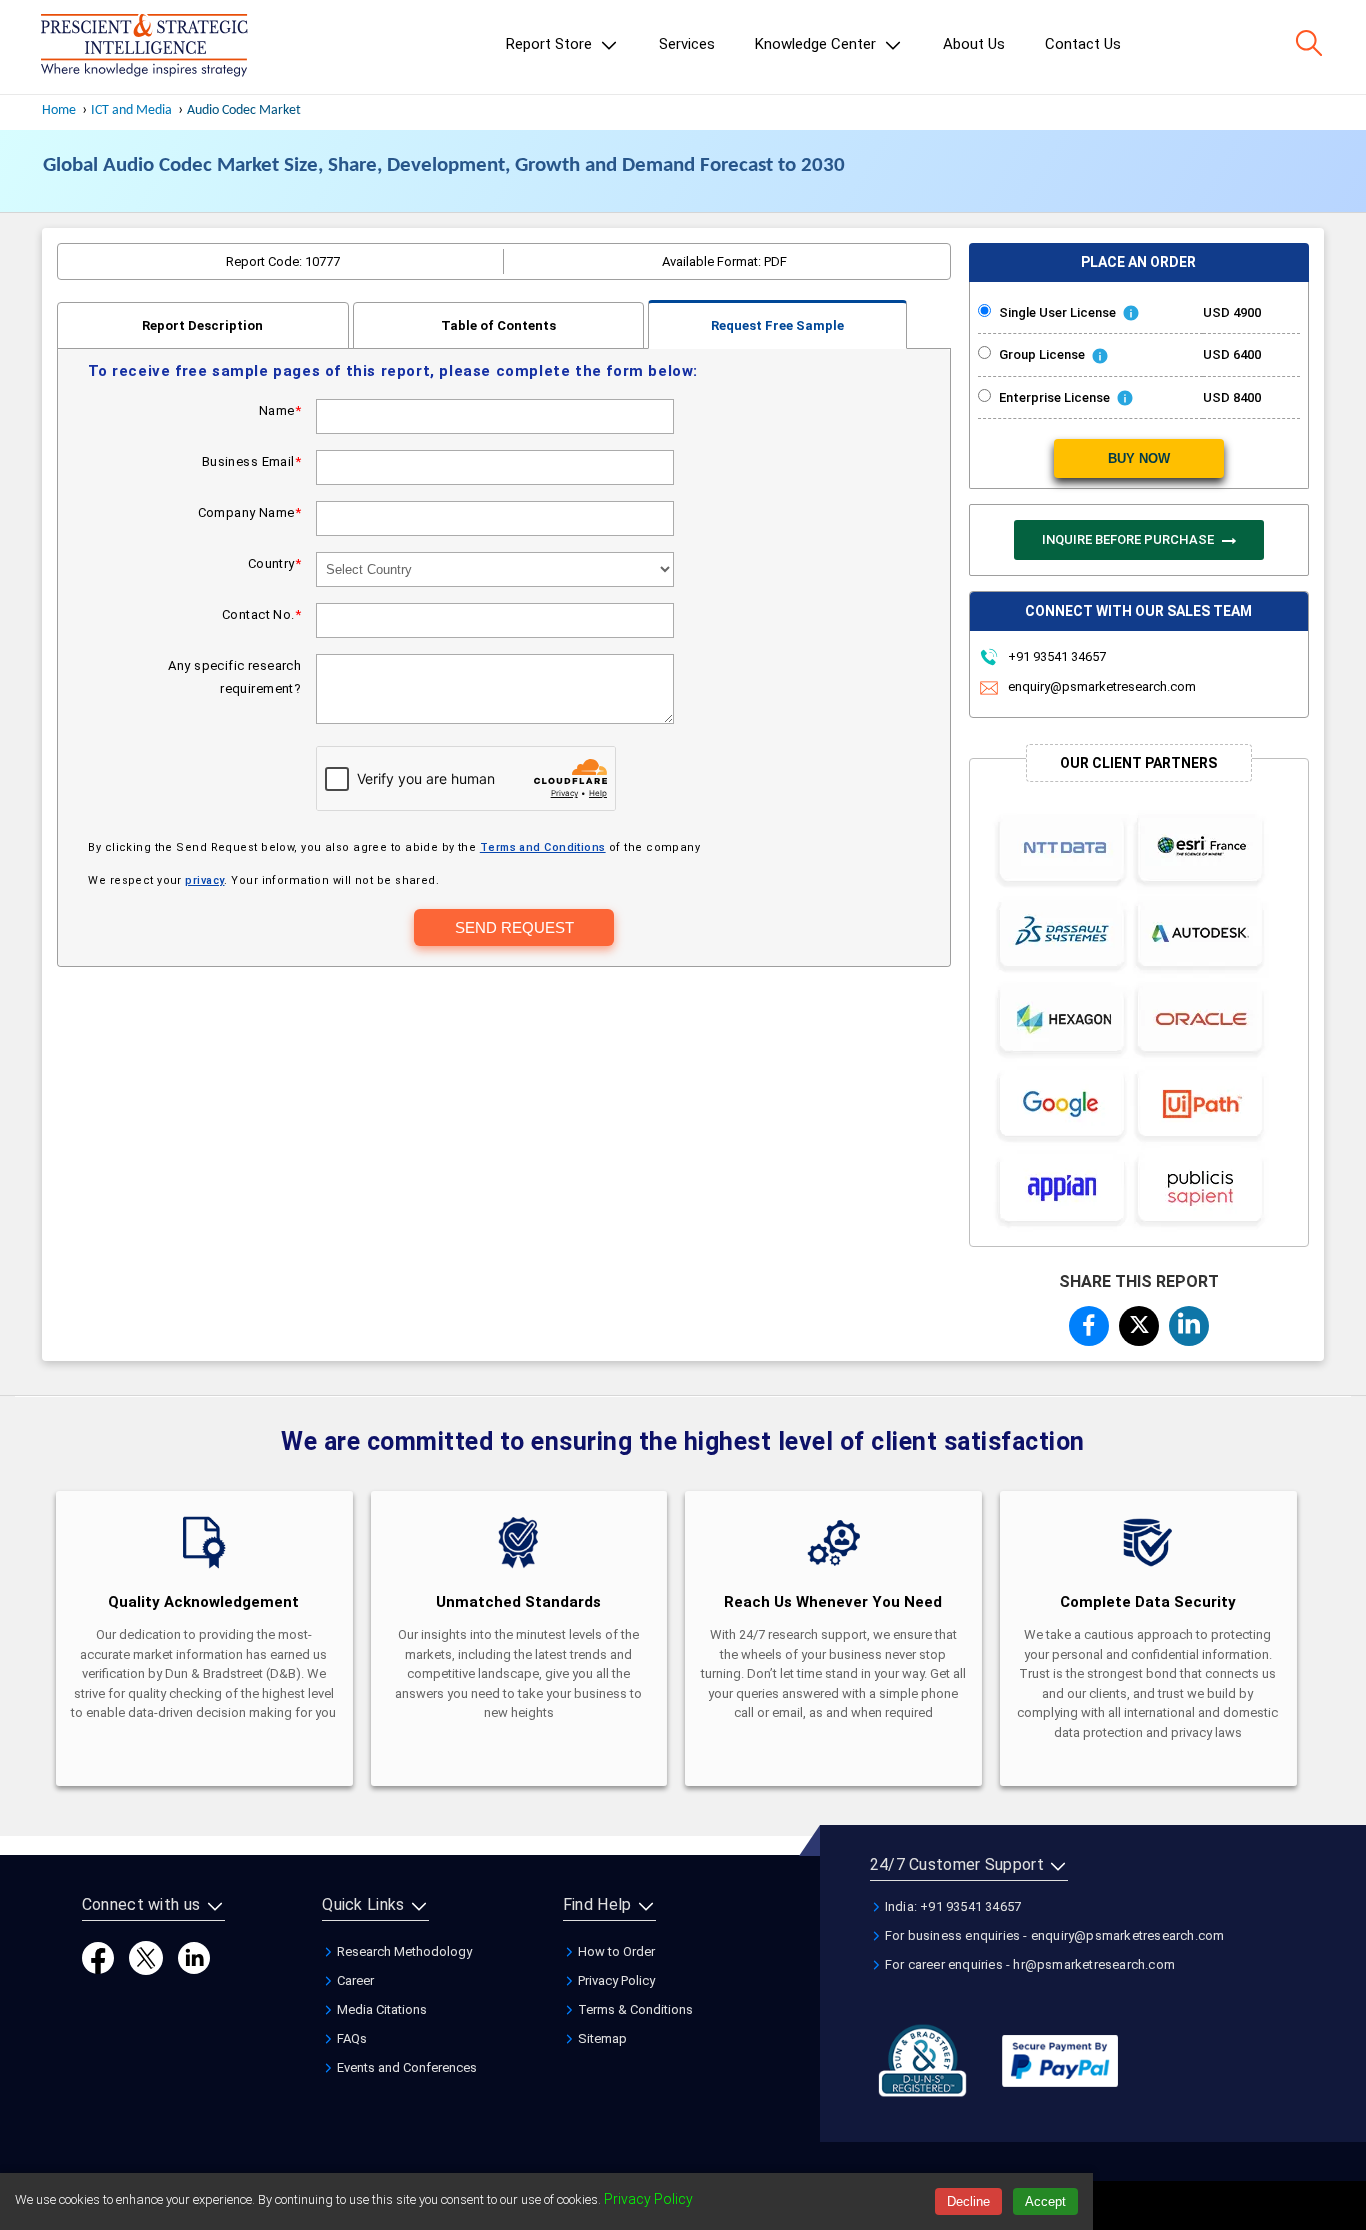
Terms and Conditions (543, 847)
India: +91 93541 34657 (952, 1906)
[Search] (1309, 43)
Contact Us (1083, 44)
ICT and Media (131, 110)
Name (280, 410)
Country (274, 563)
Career (354, 1980)
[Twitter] (146, 1956)
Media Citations (380, 2009)
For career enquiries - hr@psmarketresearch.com (1028, 1964)
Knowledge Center (817, 44)
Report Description (202, 325)
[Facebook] (98, 1956)
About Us (974, 44)
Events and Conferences (405, 2067)
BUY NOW (1139, 458)
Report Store (551, 44)
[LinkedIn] (194, 1956)
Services (687, 44)
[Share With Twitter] (1139, 1322)
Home (59, 110)
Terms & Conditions (634, 2009)
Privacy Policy (615, 1980)
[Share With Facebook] (1089, 1325)
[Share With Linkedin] (1189, 1323)
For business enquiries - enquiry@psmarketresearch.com (1053, 1935)
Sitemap (601, 2038)
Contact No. (261, 614)
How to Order (615, 1951)
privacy (204, 880)
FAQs (350, 2038)
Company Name (250, 512)
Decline (968, 2201)
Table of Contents (498, 325)
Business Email (251, 461)
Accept (1045, 2201)
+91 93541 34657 (1055, 656)
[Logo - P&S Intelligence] (144, 47)
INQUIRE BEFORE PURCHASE (1129, 539)
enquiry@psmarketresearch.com (1102, 686)
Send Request (514, 927)
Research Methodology (403, 1951)
